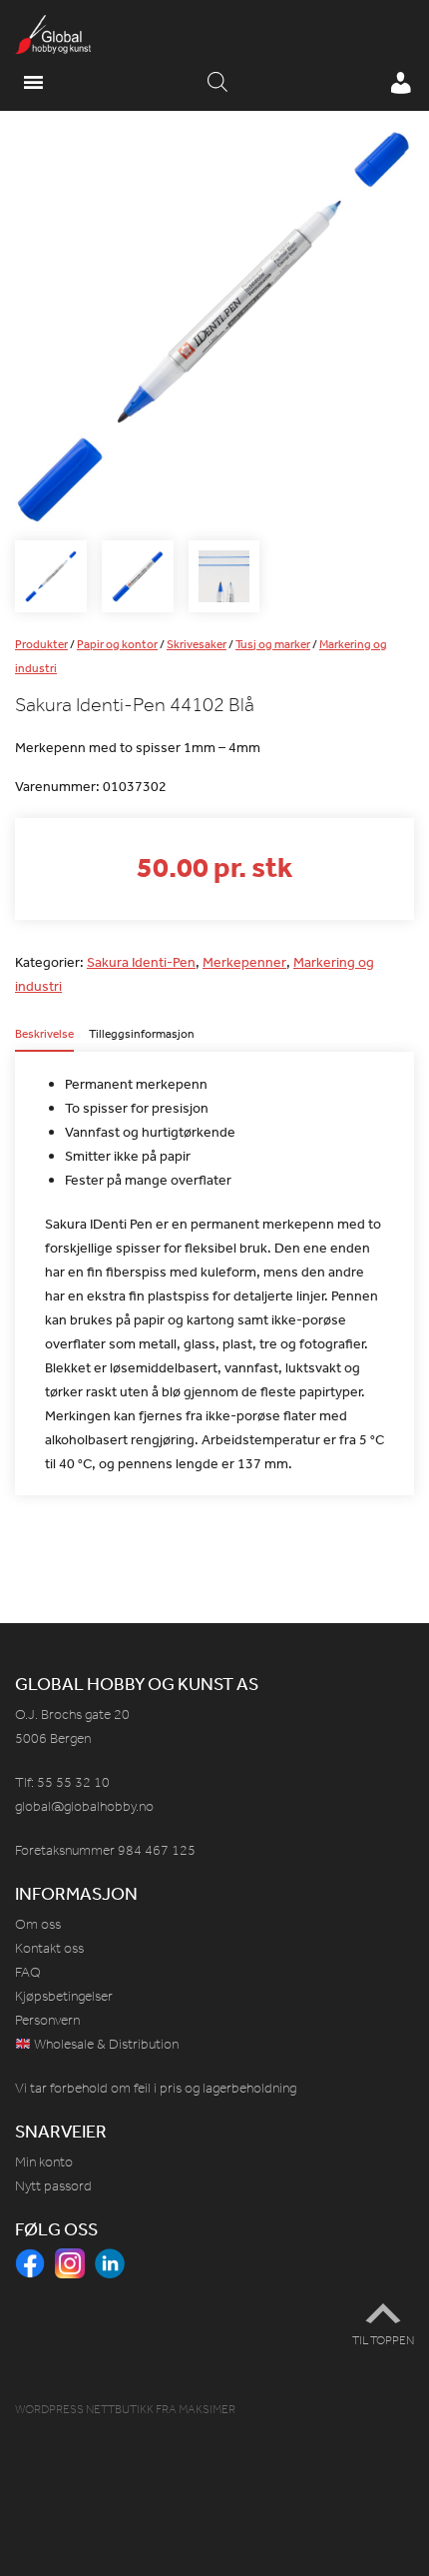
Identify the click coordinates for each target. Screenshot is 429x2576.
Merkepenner (244, 962)
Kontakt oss (49, 1948)
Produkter (41, 644)
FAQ (28, 1972)
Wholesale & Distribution (105, 2044)
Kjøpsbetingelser (64, 1996)
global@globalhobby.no (84, 1806)
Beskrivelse (44, 1035)
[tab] (44, 1040)
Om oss (38, 1924)
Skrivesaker (197, 644)
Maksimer (207, 2409)
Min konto (44, 2162)
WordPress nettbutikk (84, 2409)
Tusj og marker (273, 644)
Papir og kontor (117, 644)
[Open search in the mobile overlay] (217, 83)
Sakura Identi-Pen (141, 962)
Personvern (47, 2020)
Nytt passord (53, 2186)
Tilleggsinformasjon (142, 1035)
